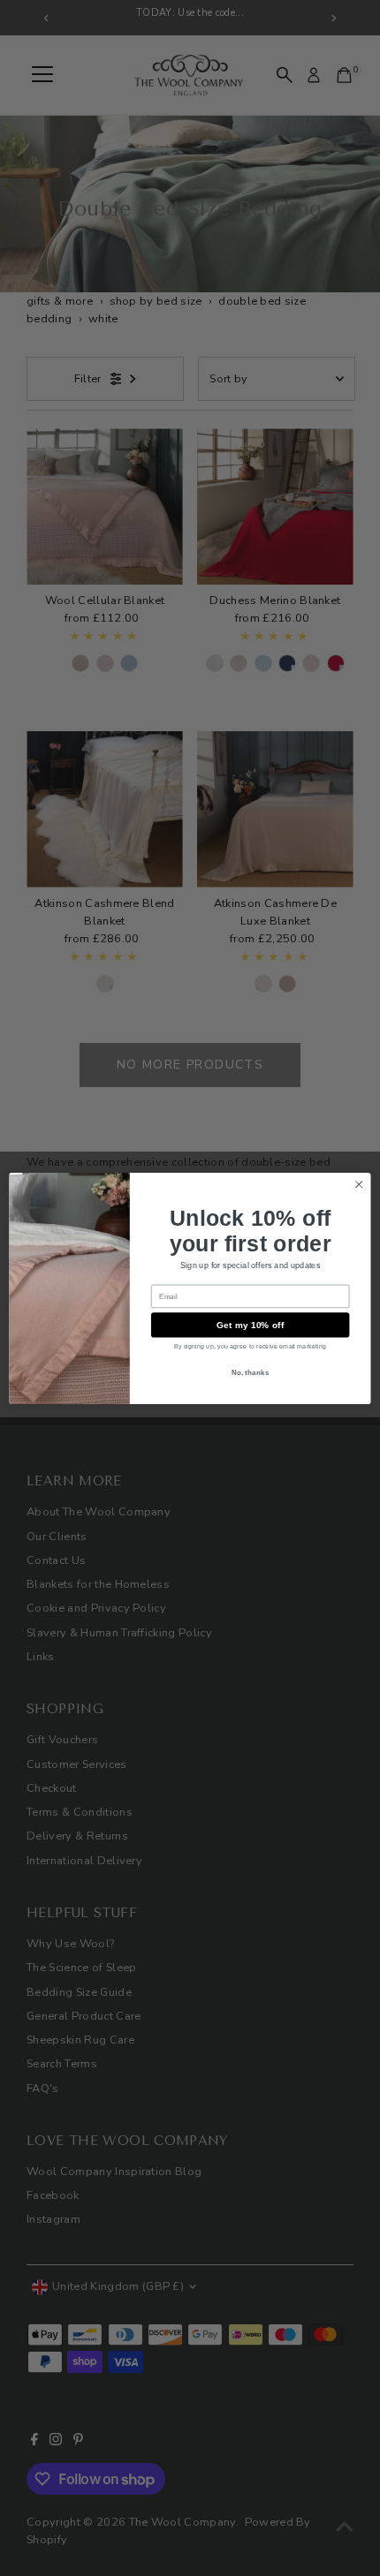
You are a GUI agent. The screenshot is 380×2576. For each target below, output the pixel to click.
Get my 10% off (251, 1325)
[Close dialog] (359, 1184)
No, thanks (251, 1371)
